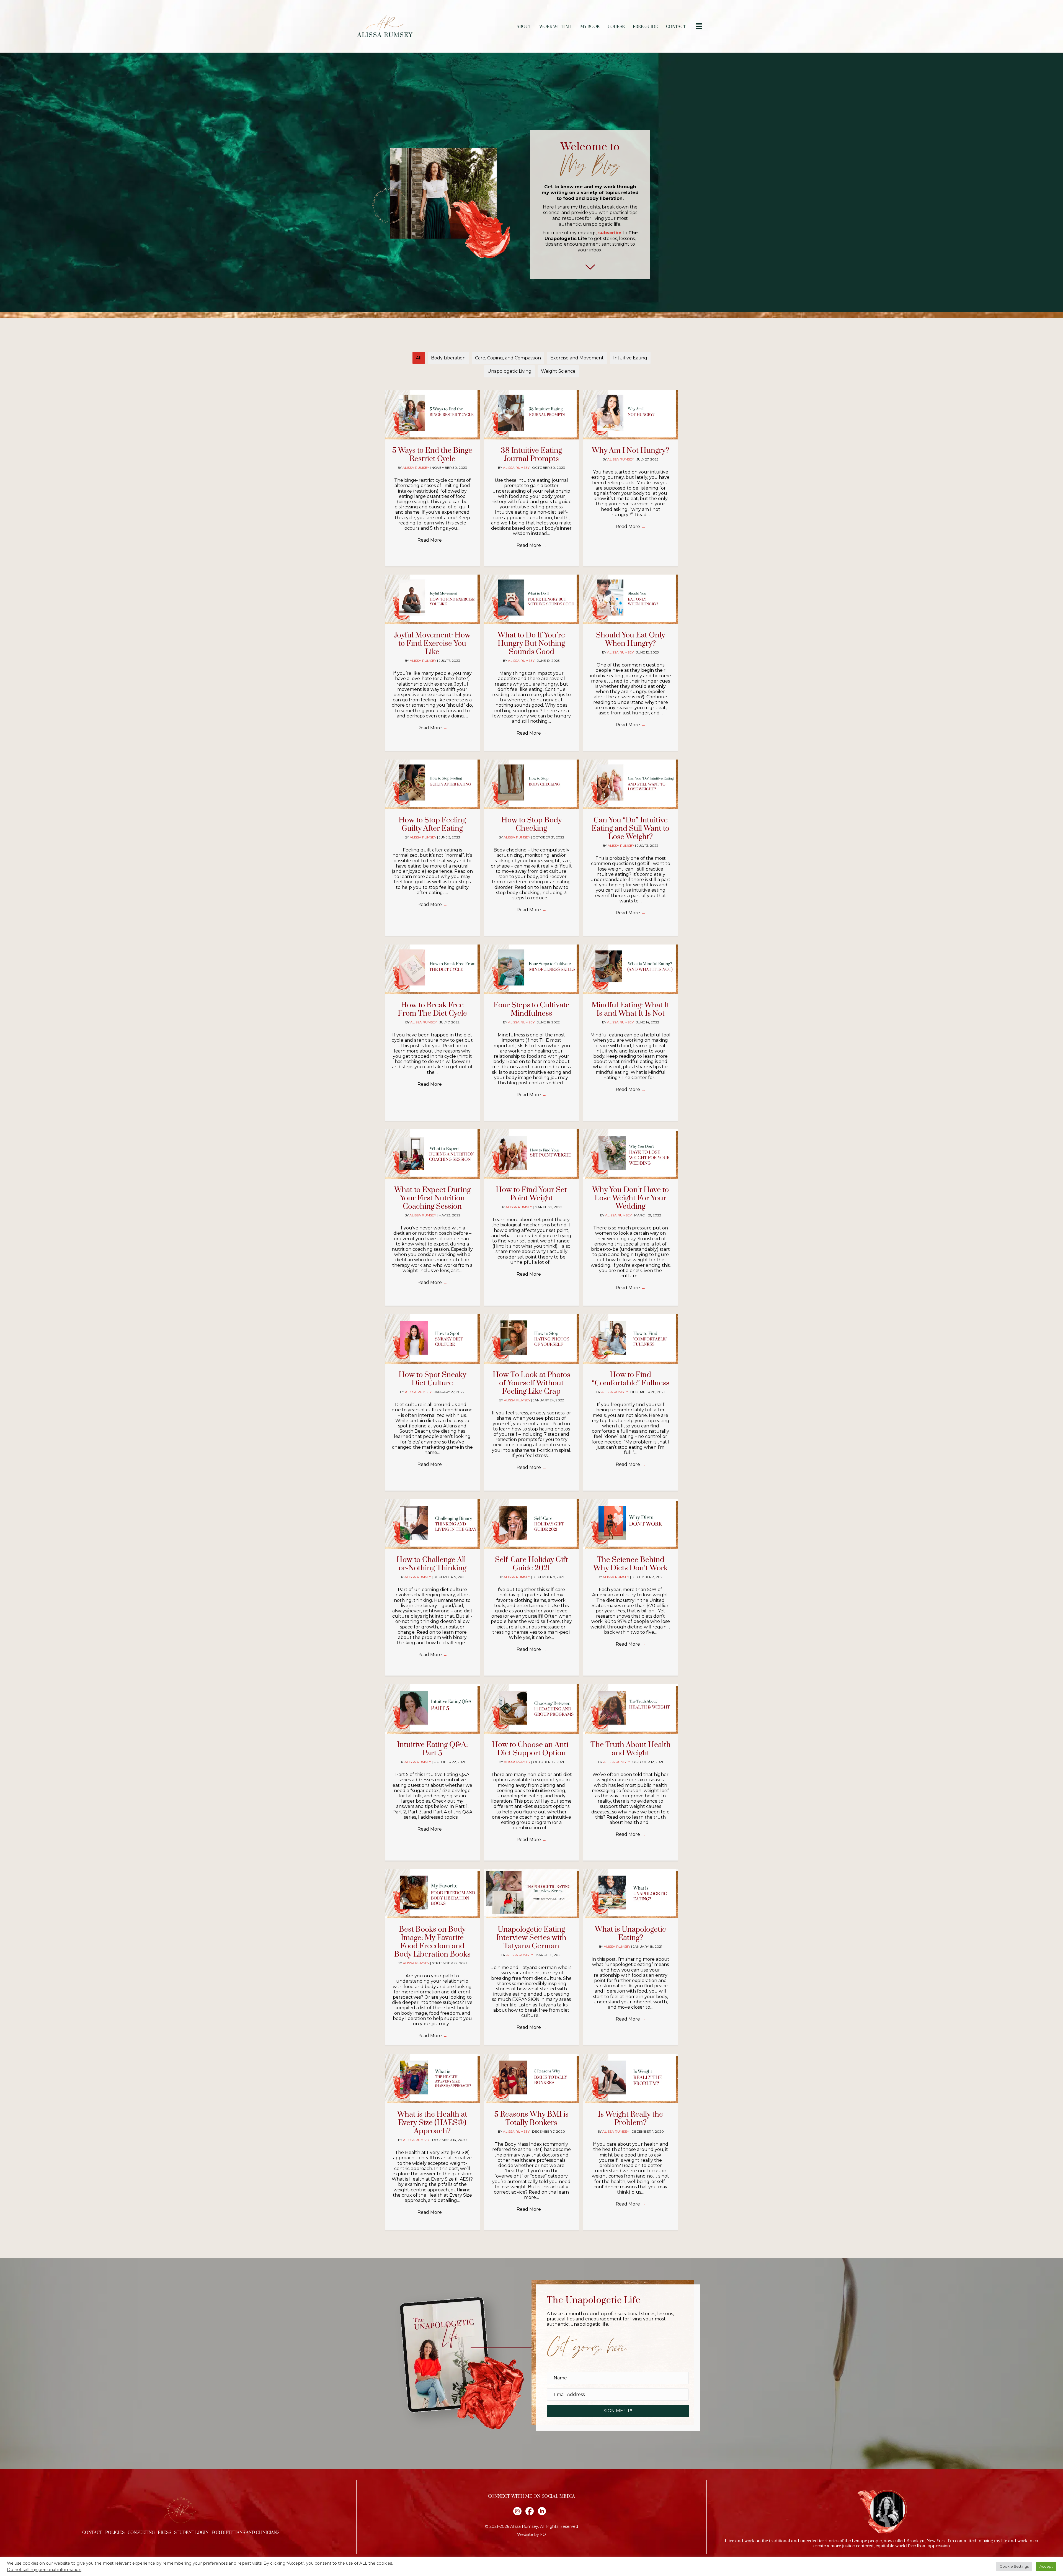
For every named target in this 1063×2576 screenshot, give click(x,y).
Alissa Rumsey (416, 468)
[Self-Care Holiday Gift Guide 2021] (531, 1524)
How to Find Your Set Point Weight (531, 1194)
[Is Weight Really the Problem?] (630, 2078)
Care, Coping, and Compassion (508, 358)
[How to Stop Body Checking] (531, 784)
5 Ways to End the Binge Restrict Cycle (432, 455)
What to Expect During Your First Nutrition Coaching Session (432, 1198)
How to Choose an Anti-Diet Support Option (531, 1749)
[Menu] (699, 26)
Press (164, 2533)
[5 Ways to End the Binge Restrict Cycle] (432, 414)
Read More (432, 540)
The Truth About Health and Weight (631, 1749)
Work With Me (556, 27)
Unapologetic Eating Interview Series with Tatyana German (531, 1938)
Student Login (191, 2533)
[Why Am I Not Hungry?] (630, 414)
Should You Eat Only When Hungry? (630, 639)
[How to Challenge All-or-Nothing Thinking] (432, 1524)
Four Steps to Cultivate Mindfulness (531, 1009)
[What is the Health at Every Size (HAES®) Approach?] (432, 2078)
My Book (590, 27)
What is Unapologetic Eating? (630, 1934)
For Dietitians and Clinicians (245, 2533)
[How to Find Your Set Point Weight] (531, 1154)
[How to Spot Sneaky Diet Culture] (432, 1339)
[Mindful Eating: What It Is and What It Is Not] (630, 969)
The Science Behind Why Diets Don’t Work (630, 1564)
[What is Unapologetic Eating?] (630, 1893)
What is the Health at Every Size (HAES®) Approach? (432, 2123)
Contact (676, 27)
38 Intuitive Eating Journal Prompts (531, 455)
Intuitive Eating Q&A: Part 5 (432, 1749)
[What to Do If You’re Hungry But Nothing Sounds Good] (531, 599)
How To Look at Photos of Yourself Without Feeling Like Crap (531, 1383)
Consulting (141, 2533)
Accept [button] (1046, 2566)
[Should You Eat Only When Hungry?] (630, 599)
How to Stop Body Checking (531, 824)
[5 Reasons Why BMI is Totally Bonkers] (531, 2078)
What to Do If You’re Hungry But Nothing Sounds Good (531, 644)
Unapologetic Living (509, 371)
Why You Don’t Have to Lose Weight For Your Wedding (630, 1198)
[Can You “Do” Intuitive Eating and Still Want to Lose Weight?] (630, 784)
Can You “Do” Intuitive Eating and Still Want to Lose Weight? (630, 828)
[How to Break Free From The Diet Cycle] (432, 969)
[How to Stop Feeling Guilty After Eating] (432, 784)
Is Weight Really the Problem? (630, 2119)
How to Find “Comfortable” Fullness (631, 1379)
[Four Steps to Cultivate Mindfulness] (531, 969)
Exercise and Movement (577, 358)
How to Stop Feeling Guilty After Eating (432, 824)
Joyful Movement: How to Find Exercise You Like (432, 644)
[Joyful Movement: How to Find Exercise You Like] (432, 599)
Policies (115, 2533)
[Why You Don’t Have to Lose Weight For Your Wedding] (630, 1154)
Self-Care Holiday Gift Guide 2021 (531, 1564)
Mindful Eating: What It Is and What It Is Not (630, 1009)
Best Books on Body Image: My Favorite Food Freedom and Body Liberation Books (432, 1942)
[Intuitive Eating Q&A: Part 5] (432, 1709)
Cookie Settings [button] (1014, 2566)
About (524, 27)
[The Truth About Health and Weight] (630, 1709)
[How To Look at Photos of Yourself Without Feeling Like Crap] (531, 1339)
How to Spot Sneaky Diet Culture (432, 1379)
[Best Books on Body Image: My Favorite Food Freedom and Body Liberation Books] (432, 1893)
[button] (618, 2411)
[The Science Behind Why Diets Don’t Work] (630, 1524)
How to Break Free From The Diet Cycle (432, 1009)
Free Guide (645, 27)
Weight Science (558, 371)
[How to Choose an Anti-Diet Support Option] (531, 1709)
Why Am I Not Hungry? (630, 451)
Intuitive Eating (630, 358)
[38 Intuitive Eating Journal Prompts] (531, 414)
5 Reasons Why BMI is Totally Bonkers (531, 2119)
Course (616, 27)
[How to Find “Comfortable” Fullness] (630, 1339)
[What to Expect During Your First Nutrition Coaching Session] (432, 1154)
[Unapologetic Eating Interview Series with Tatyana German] (531, 1893)
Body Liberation (448, 358)
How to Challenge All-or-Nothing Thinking (432, 1564)
